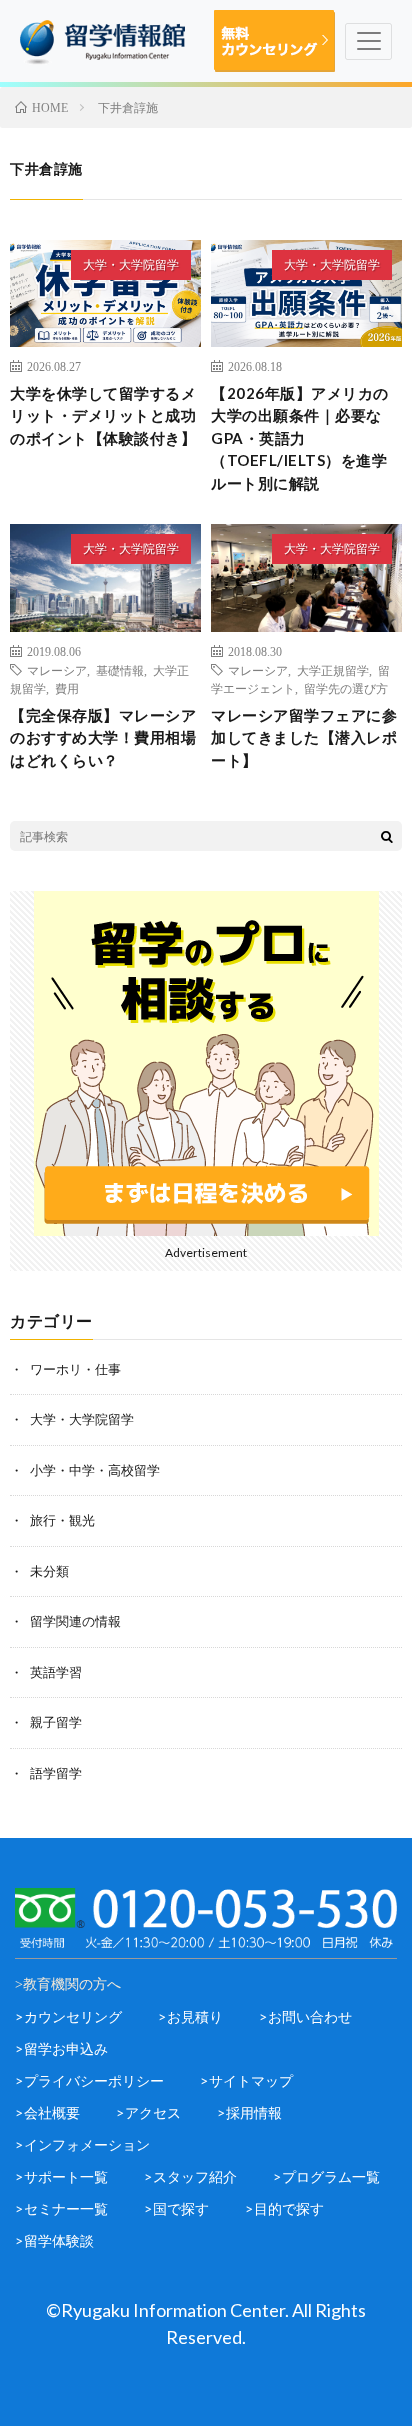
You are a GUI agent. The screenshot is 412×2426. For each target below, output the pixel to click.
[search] (387, 836)
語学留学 (56, 1773)
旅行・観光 (62, 1520)
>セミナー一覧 (61, 2208)
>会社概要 (47, 2112)
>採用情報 (249, 2112)
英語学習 (56, 1672)
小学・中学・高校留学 (95, 1470)
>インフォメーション (82, 2144)
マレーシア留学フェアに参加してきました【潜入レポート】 (304, 737)
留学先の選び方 (346, 688)
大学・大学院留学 (131, 264)
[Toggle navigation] (368, 41)
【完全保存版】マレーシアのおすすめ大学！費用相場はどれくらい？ (103, 737)
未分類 (49, 1571)
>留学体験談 (54, 2240)
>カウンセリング (68, 2016)
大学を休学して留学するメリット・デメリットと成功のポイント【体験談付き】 (103, 415)
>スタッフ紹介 (190, 2176)
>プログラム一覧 (326, 2176)
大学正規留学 (333, 670)
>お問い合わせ (305, 2016)
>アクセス (148, 2112)
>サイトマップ (246, 2080)
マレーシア (57, 670)
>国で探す (176, 2208)
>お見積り (190, 2016)
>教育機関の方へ (68, 1984)
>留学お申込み (61, 2048)
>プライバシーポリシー (89, 2080)
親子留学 (56, 1722)
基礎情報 (120, 670)
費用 (67, 688)
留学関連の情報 (75, 1621)
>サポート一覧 (61, 2176)
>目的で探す (284, 2208)
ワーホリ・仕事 (75, 1369)
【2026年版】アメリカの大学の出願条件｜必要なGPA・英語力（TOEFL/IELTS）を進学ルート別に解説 (300, 438)
